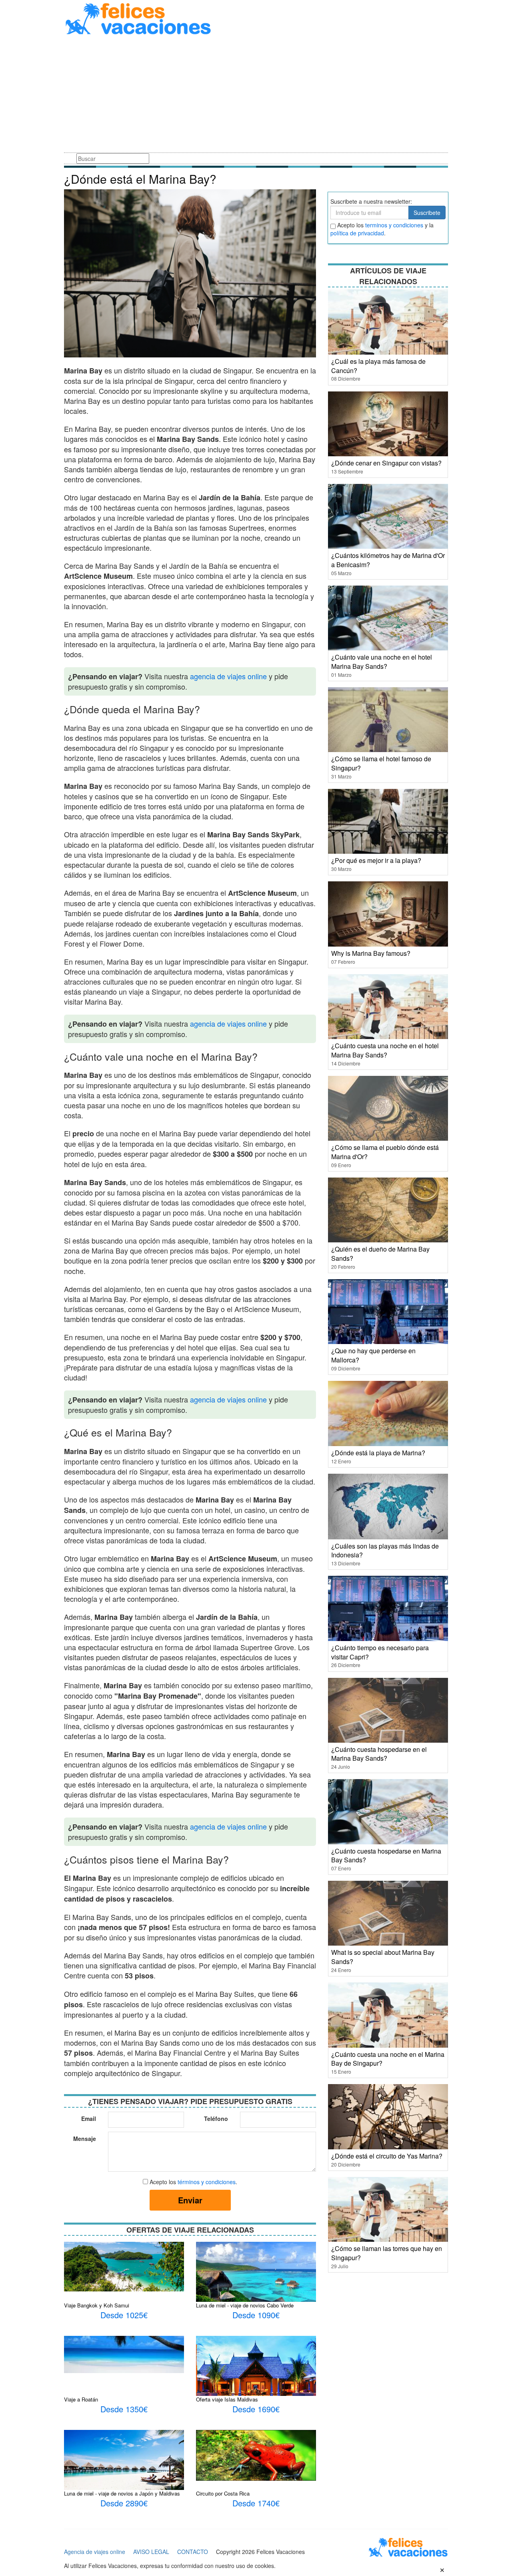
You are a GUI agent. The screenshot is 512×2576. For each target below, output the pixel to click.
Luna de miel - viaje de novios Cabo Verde (245, 2305)
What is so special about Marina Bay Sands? (383, 1957)
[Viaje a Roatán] (124, 2353)
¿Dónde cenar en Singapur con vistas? (386, 463)
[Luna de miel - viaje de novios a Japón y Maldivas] (124, 2464)
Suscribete (427, 213)
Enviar (190, 2200)
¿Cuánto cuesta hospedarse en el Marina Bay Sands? (379, 1754)
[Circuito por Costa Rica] (256, 2454)
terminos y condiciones (394, 225)
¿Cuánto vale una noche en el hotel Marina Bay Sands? (382, 662)
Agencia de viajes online (95, 2552)
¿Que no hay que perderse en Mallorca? (373, 1355)
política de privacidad (357, 233)
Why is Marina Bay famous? (371, 953)
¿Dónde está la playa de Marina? (378, 1453)
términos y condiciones (207, 2182)
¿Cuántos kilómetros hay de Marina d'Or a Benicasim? (388, 560)
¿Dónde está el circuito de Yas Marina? (387, 2156)
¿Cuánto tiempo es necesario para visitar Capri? (380, 1652)
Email (89, 2119)
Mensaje (85, 2139)
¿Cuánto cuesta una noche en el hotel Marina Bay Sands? (385, 1050)
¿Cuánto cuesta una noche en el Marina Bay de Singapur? (388, 2059)
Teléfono (216, 2119)
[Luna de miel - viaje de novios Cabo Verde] (256, 2281)
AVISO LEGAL (151, 2552)
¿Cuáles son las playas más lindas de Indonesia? (385, 1551)
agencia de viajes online (228, 676)
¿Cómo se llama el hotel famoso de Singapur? (381, 763)
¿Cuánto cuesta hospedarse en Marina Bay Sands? (386, 1856)
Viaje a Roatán (81, 2399)
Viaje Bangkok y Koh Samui (97, 2305)
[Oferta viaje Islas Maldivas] (256, 2373)
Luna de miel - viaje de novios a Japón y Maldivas (122, 2493)
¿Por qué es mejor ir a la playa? (376, 860)
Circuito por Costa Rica (223, 2493)
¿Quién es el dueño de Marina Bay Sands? (380, 1254)
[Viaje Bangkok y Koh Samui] (124, 2266)
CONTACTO (193, 2552)
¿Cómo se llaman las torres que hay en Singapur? (387, 2253)
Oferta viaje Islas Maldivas (227, 2399)
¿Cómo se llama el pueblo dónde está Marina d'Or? (385, 1152)
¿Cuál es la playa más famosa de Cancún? (378, 366)
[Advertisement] (256, 95)
